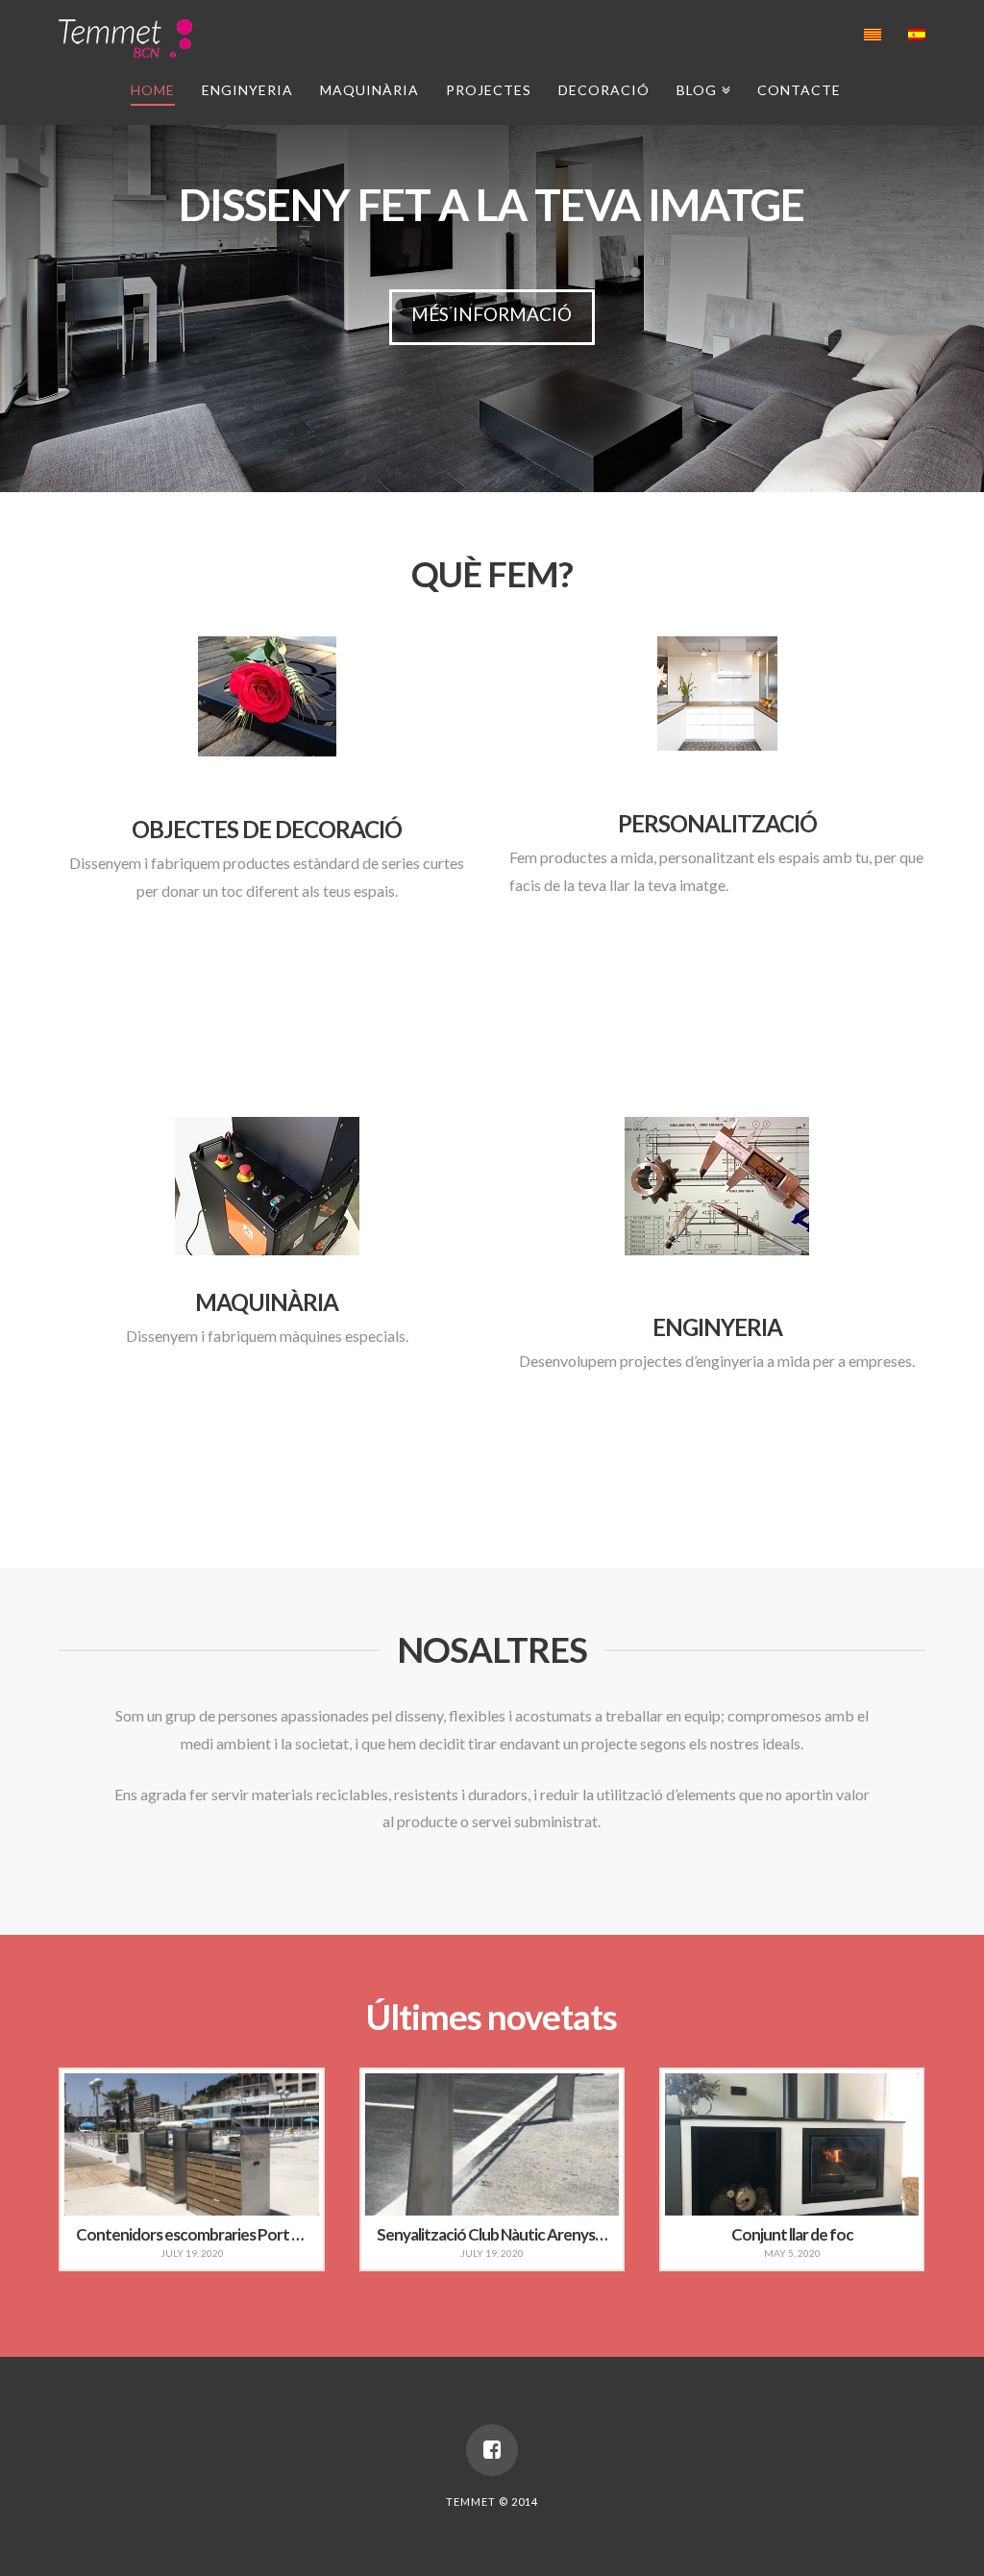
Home (153, 90)
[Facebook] (492, 2450)
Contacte (799, 90)
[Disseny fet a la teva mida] (125, 36)
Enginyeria (247, 90)
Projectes (489, 90)
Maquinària (369, 90)
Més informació (492, 314)
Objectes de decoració (267, 829)
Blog (700, 87)
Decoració (604, 90)
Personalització (717, 823)
